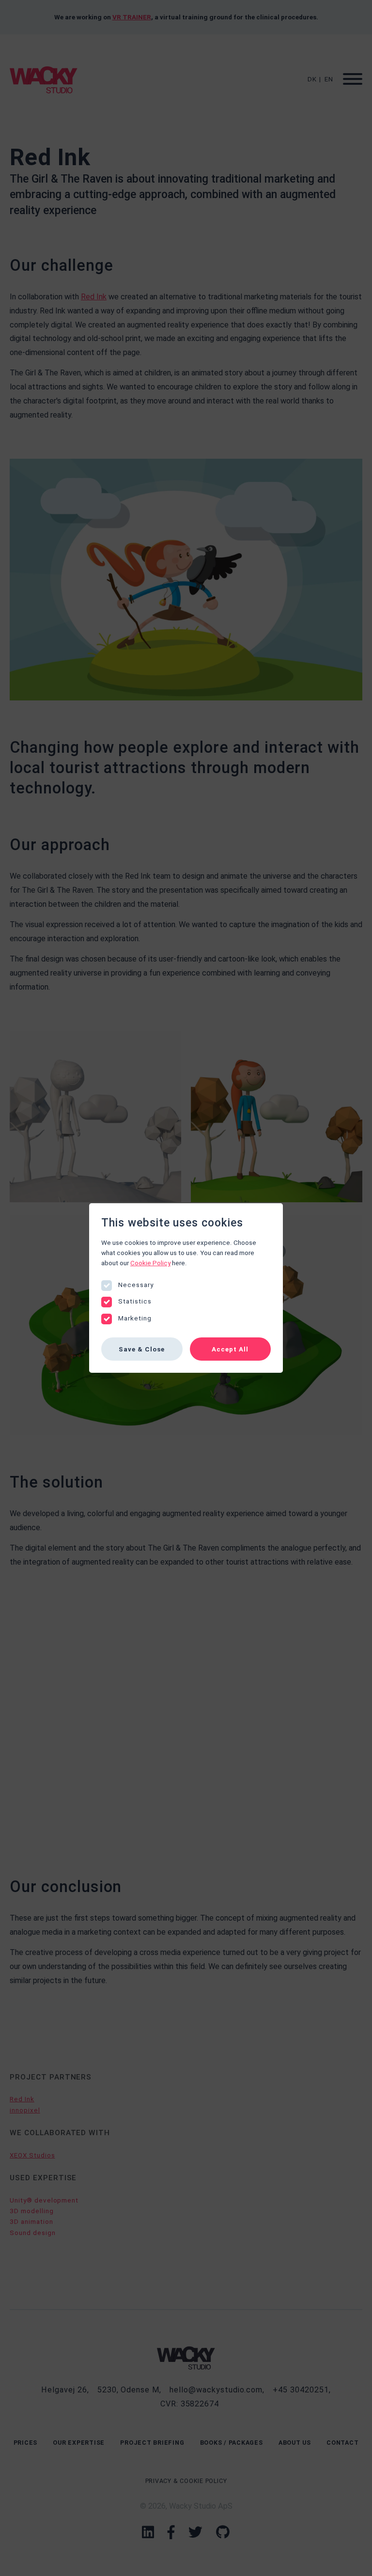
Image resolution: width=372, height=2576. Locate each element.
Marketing (135, 1318)
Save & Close (142, 1349)
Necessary (136, 1285)
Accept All (230, 1349)
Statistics (135, 1301)
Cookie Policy (150, 1263)
